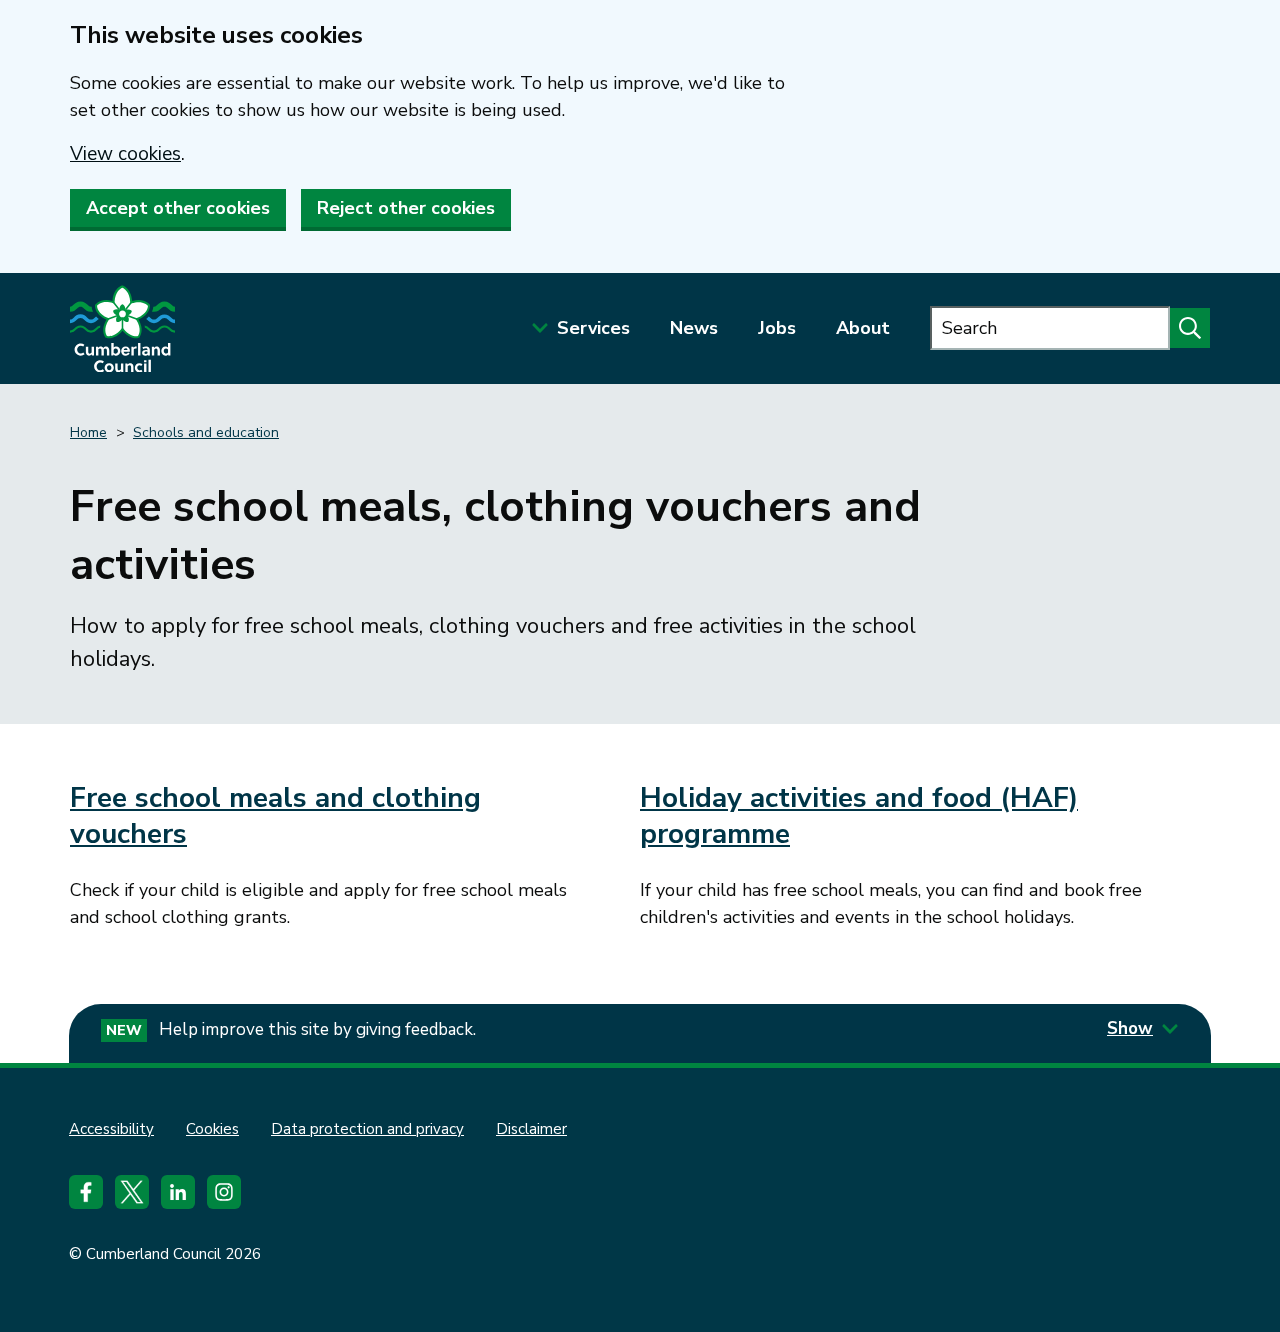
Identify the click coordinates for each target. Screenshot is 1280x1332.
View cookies (125, 154)
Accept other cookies (178, 208)
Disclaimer (531, 1129)
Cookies (212, 1129)
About (863, 328)
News (694, 328)
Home (88, 432)
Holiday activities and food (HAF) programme (859, 816)
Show (1130, 1028)
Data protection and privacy (367, 1129)
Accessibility (111, 1129)
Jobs (777, 328)
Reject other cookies (406, 208)
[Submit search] (1190, 328)
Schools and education (206, 432)
